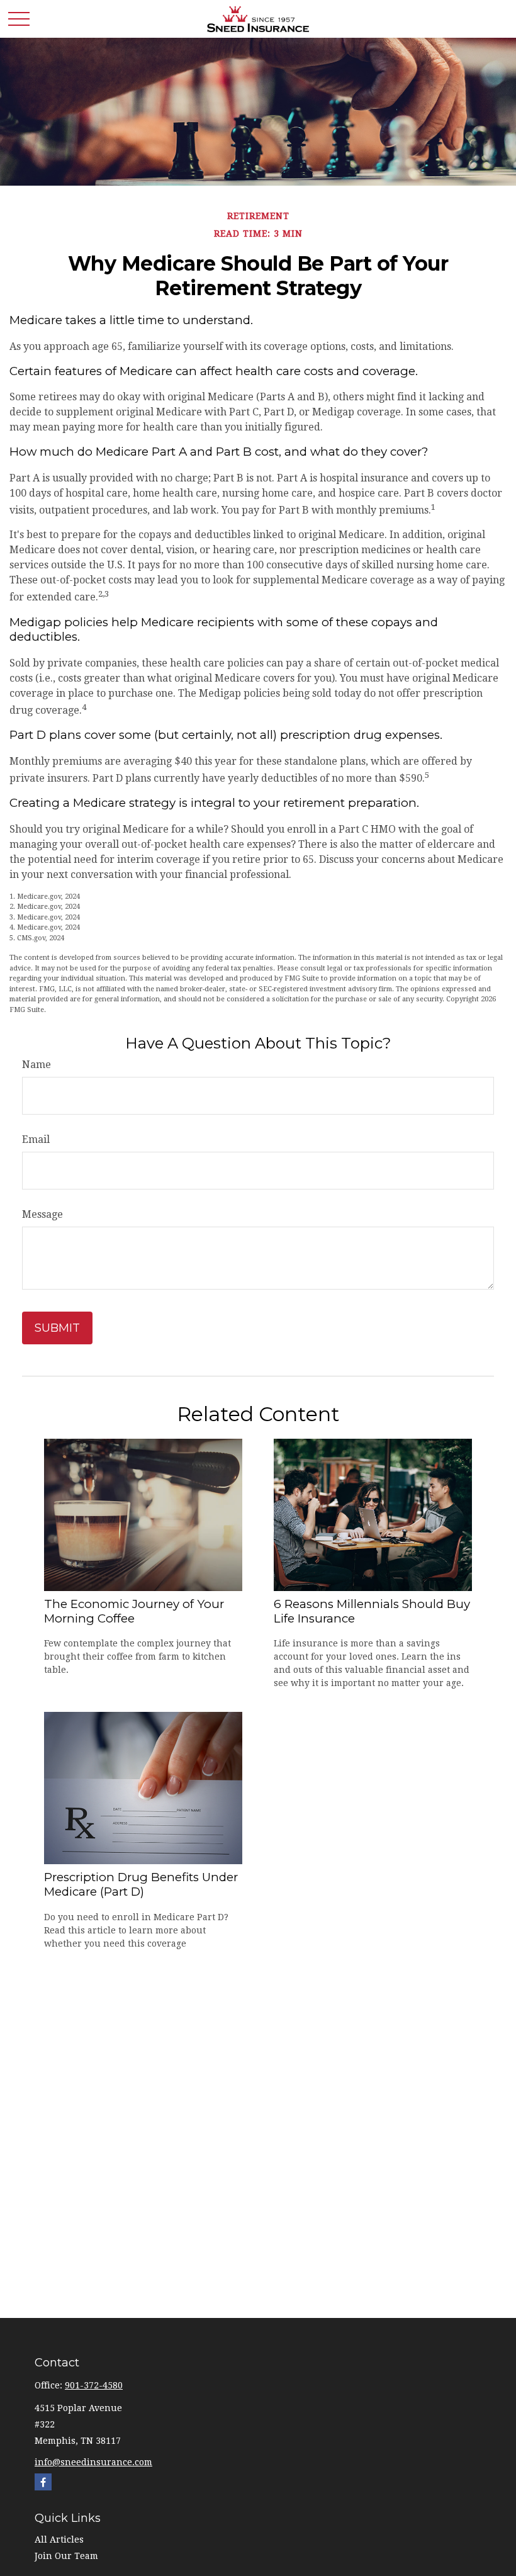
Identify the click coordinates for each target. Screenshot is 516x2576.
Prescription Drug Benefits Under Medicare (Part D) (141, 1884)
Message (42, 1214)
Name (36, 1065)
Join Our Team (66, 2556)
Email (36, 1139)
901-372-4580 (94, 2385)
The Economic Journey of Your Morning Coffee (134, 1611)
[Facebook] (43, 2482)
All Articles (59, 2539)
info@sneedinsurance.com (93, 2462)
